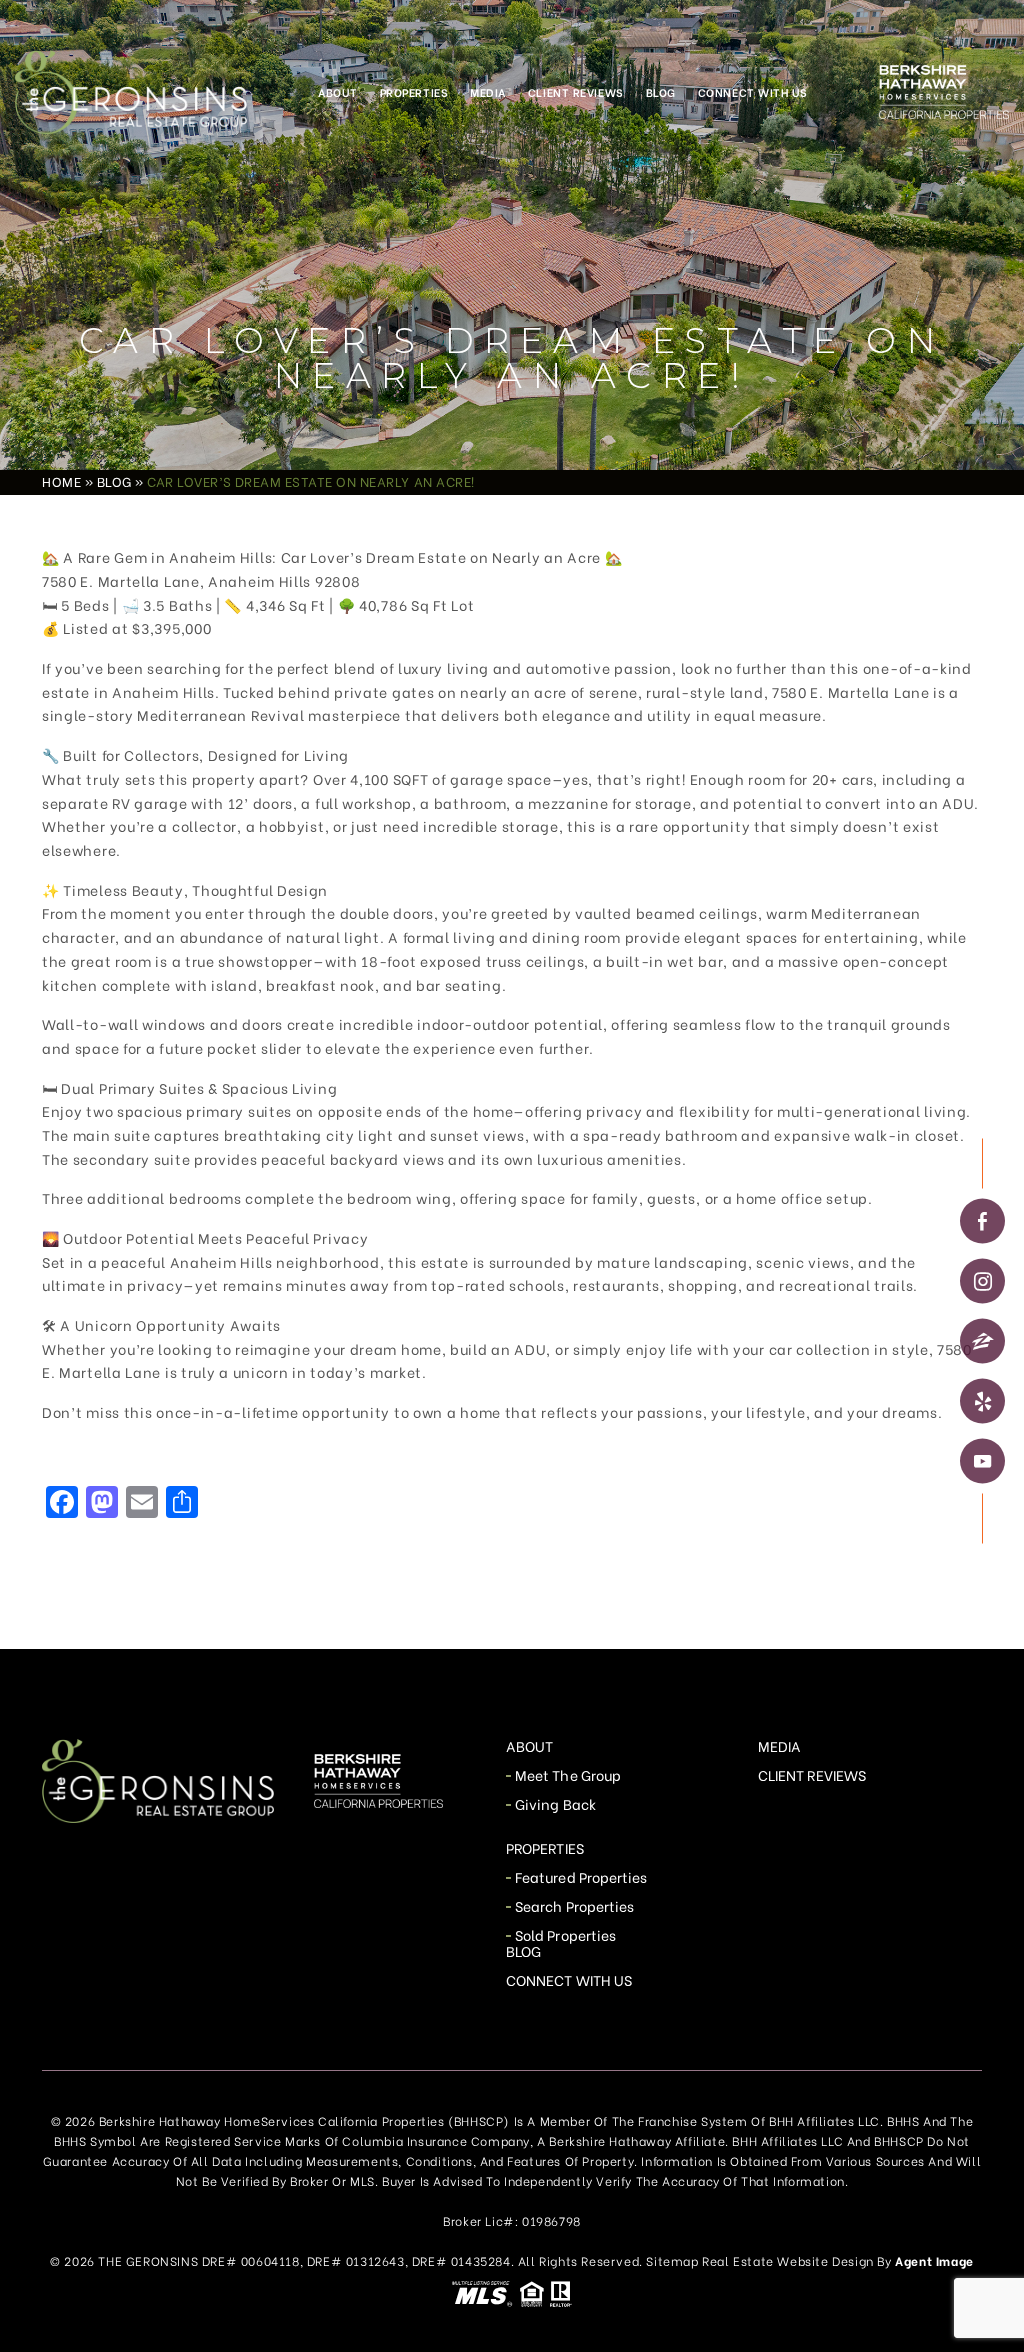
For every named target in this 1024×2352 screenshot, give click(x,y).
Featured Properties (581, 1876)
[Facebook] (982, 1220)
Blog (661, 92)
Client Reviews (576, 92)
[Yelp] (982, 1400)
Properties (414, 92)
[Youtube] (982, 1460)
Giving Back (555, 1803)
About (338, 92)
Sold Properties (565, 1934)
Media (488, 92)
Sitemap (672, 2260)
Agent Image (934, 2260)
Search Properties (574, 1905)
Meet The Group (568, 1774)
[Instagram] (982, 1280)
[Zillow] (982, 1340)
